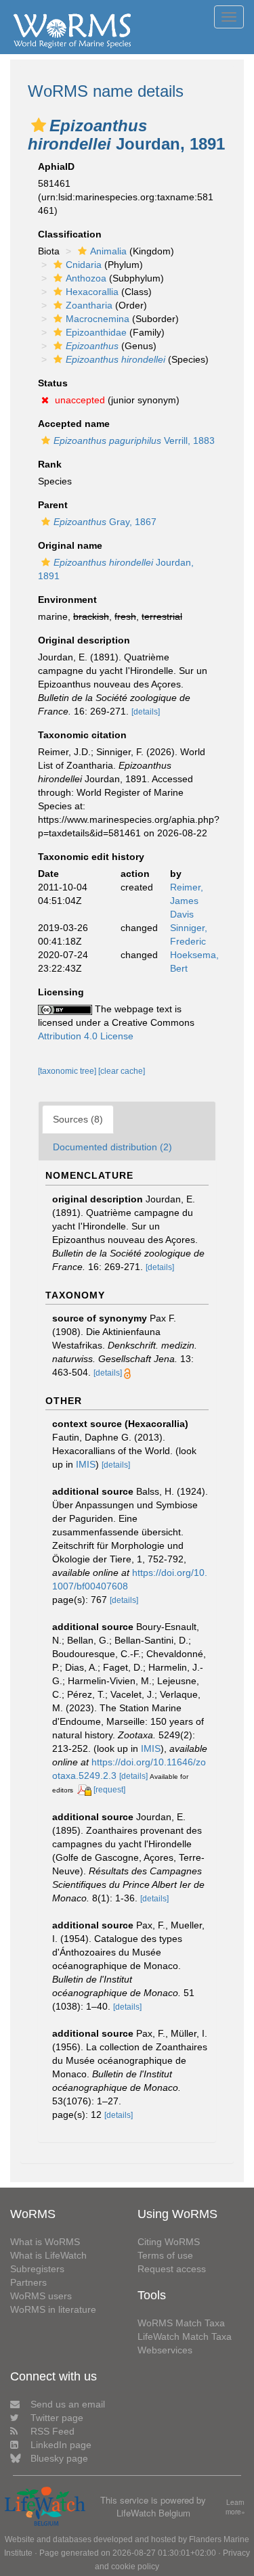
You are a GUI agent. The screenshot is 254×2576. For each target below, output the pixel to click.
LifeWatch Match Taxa (185, 2336)
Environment (67, 600)
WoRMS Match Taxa (181, 2323)
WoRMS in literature (53, 2309)
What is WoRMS (45, 2242)
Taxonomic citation (82, 735)
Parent (53, 505)
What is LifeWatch (48, 2255)
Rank (50, 464)
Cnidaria (84, 265)
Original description (84, 640)
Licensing (61, 992)
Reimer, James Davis (187, 901)
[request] (109, 1790)
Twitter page (57, 2418)
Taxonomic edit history (91, 857)
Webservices (165, 2350)
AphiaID (56, 166)
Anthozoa (86, 278)
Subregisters (37, 2269)
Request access (172, 2269)
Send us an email (68, 2404)
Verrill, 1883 (134, 440)
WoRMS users (41, 2296)
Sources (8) (78, 1119)
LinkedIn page (61, 2445)
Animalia (108, 251)
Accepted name (74, 424)
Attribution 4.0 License (86, 1036)
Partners (28, 2282)
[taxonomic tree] (68, 1071)
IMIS (86, 1464)
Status (53, 383)
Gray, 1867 (105, 522)
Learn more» (235, 2507)
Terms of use (165, 2255)
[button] (39, 125)
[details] (146, 712)
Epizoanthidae (96, 332)
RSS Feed (52, 2431)
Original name (70, 545)
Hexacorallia (92, 292)
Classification (70, 234)
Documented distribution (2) (112, 1147)
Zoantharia (89, 305)
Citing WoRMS (169, 2242)
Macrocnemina (98, 319)
